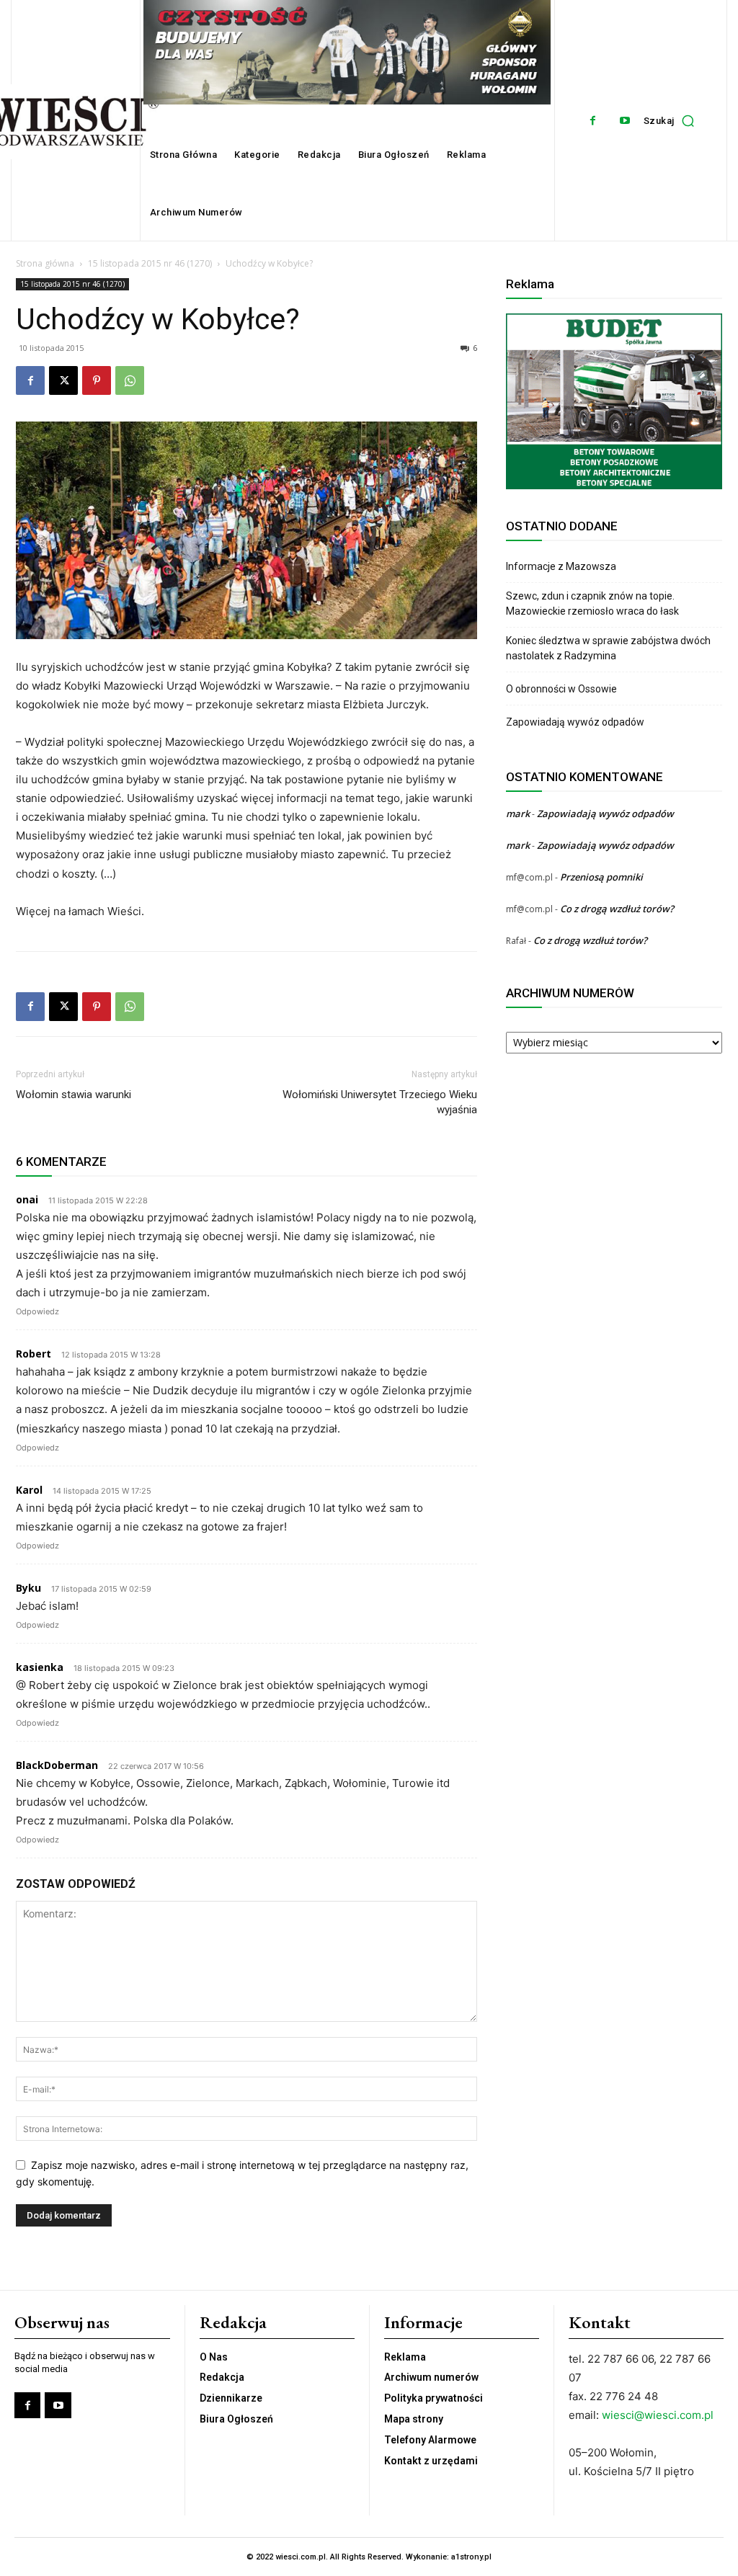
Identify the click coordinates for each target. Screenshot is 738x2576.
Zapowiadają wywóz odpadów (575, 722)
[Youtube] (625, 121)
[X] (63, 380)
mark (518, 814)
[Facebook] (593, 121)
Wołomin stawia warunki (74, 1095)
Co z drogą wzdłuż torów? (618, 909)
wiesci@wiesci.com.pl (658, 2415)
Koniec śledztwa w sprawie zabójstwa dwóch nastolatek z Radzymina (608, 648)
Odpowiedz (37, 1311)
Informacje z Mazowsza (561, 566)
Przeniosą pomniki (601, 877)
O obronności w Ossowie (563, 689)
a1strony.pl (471, 2557)
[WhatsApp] (130, 380)
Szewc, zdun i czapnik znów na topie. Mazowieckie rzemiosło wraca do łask (592, 603)
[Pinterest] (97, 380)
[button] (673, 120)
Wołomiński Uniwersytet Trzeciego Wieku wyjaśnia (380, 1102)
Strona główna (45, 263)
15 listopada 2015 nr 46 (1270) (150, 263)
